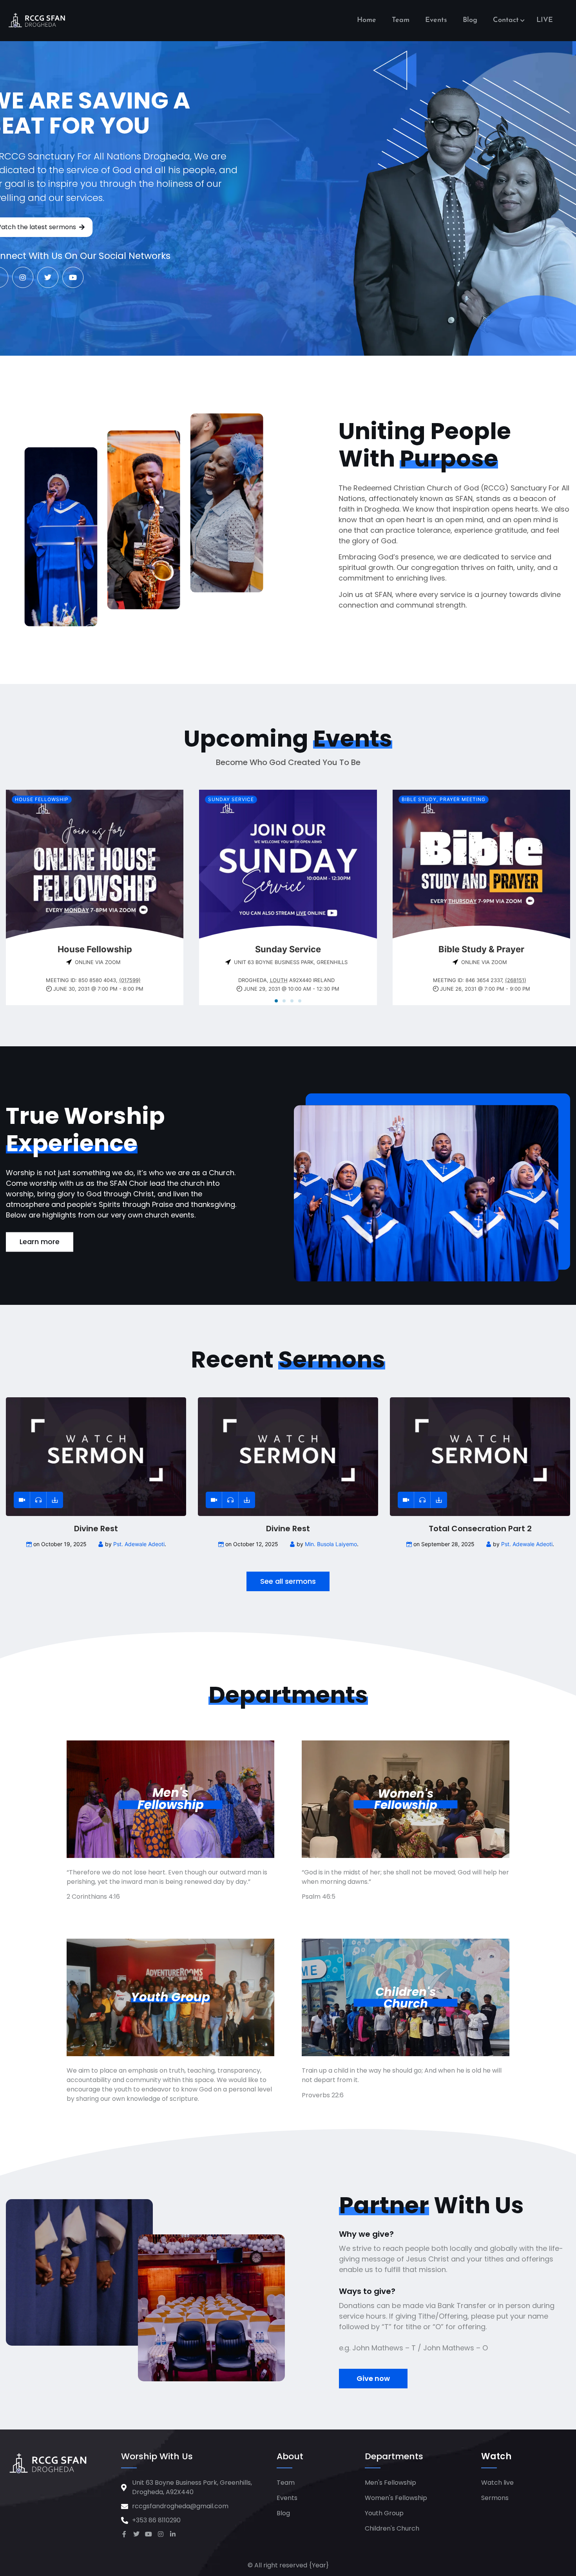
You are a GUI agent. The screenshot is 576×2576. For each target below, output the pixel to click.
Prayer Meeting (463, 799)
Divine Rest (96, 1529)
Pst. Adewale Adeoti (139, 1544)
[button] (276, 1001)
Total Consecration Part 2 (480, 1529)
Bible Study (419, 799)
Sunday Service (231, 799)
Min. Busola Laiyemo (331, 1544)
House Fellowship (42, 799)
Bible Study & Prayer (481, 949)
